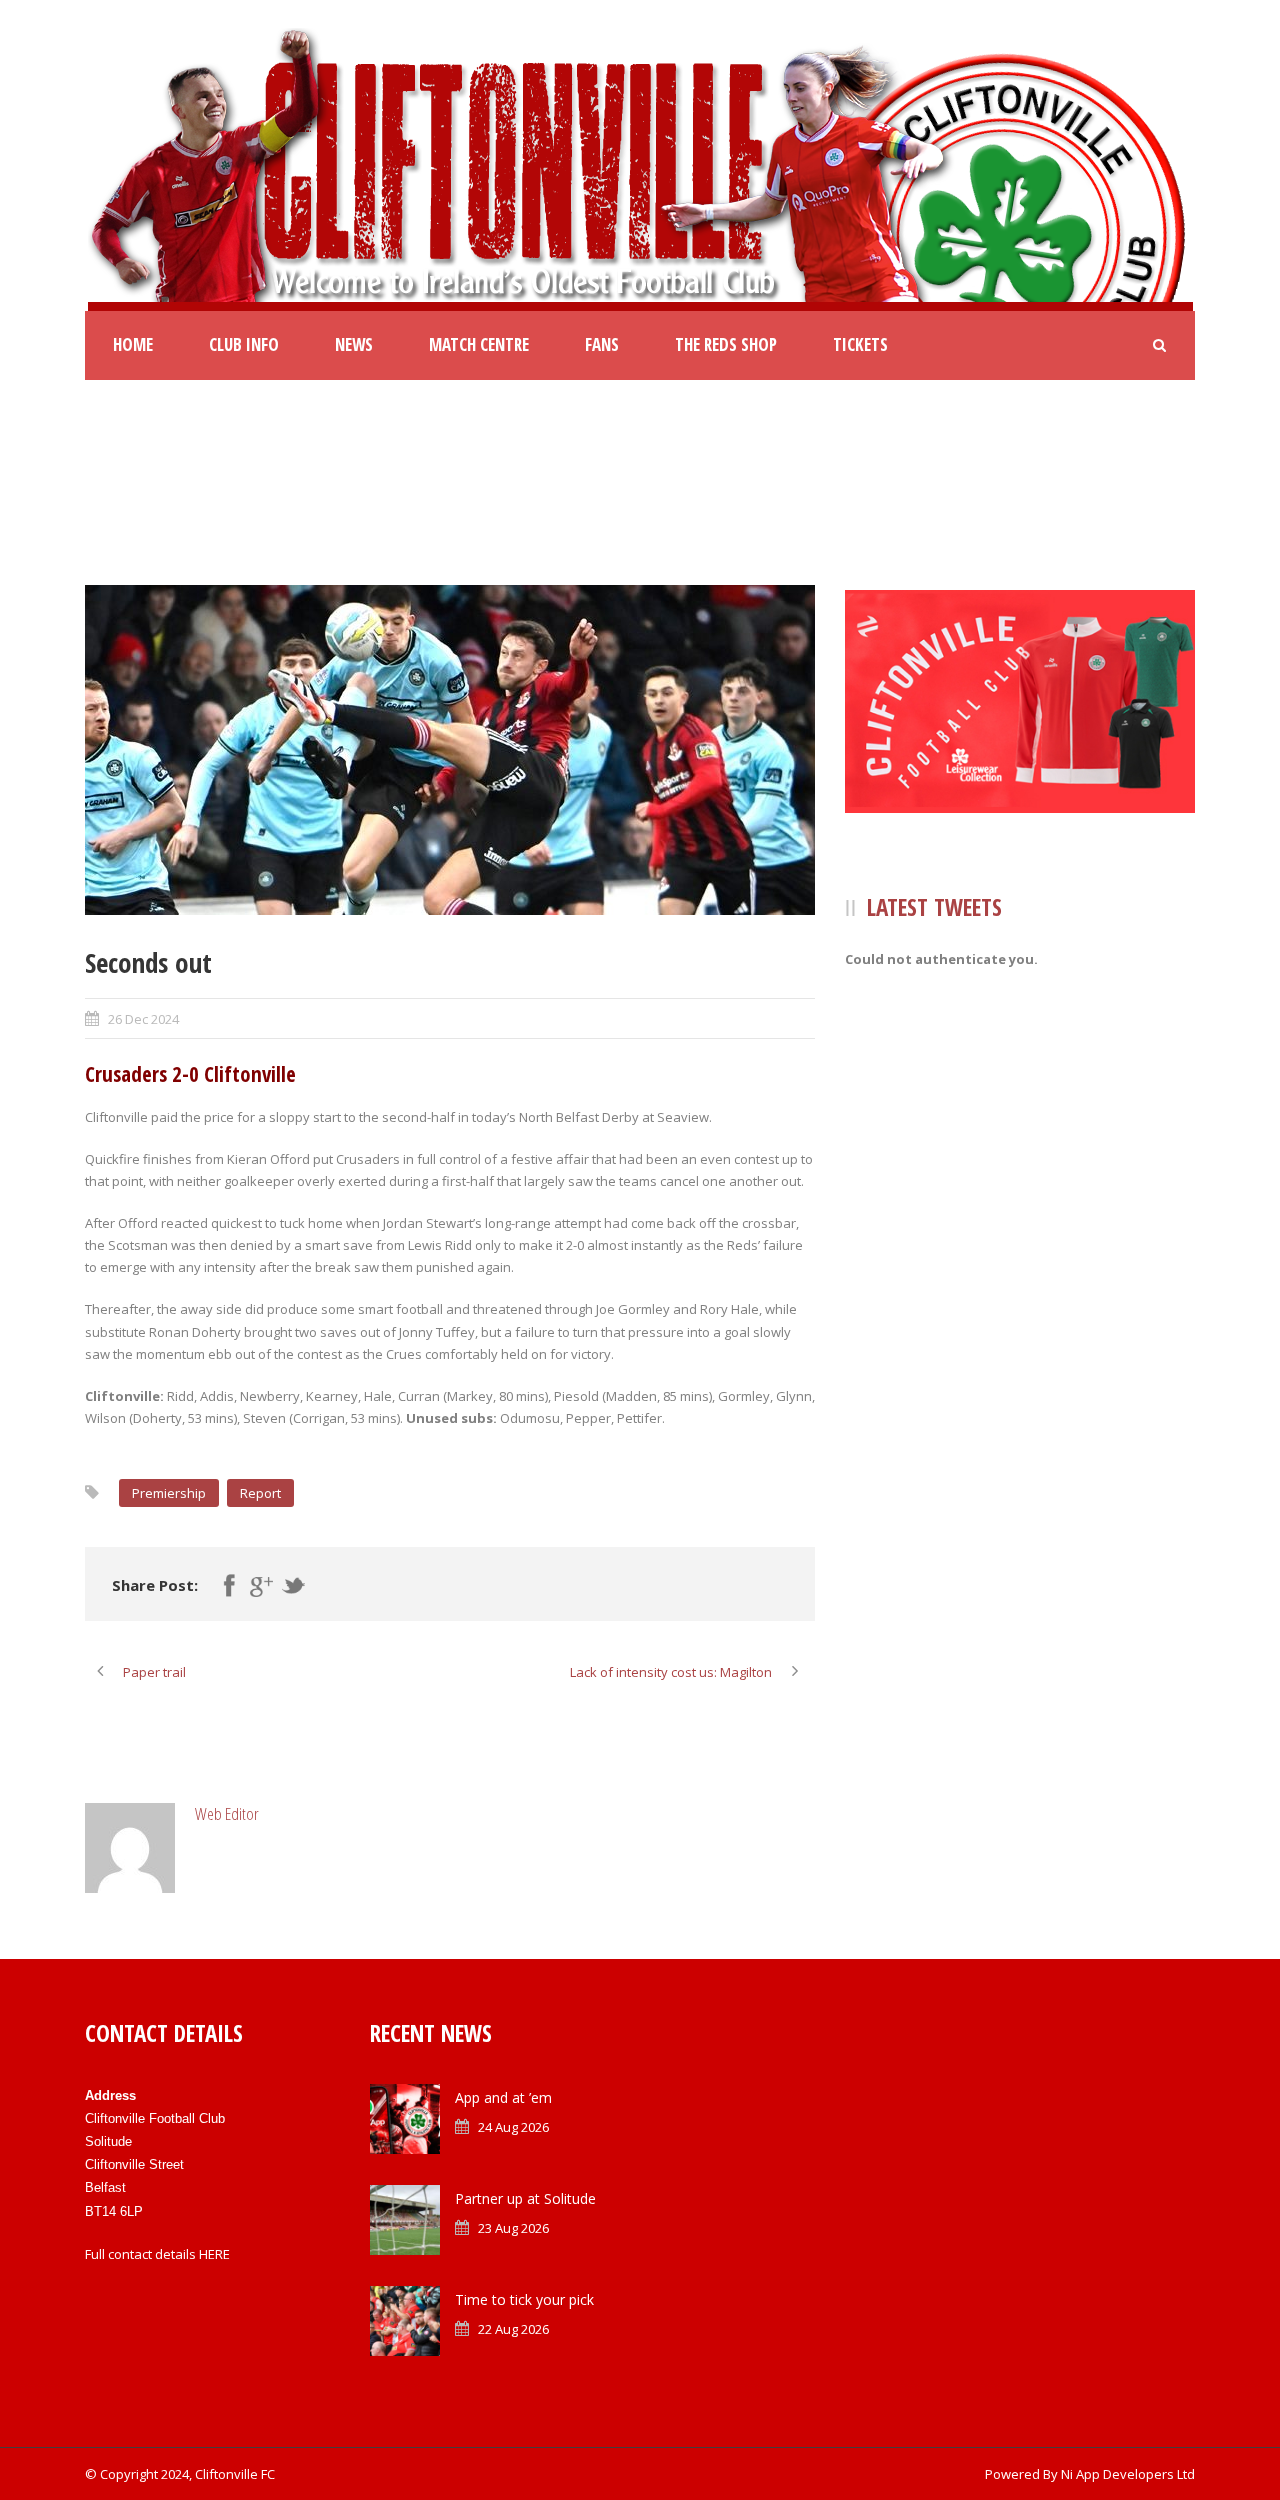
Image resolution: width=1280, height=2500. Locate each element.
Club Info (244, 344)
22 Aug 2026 (513, 2329)
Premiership (169, 1493)
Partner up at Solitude (525, 2198)
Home (133, 344)
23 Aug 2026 (513, 2228)
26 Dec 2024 (143, 1019)
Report (260, 1493)
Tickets (860, 344)
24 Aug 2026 (513, 2127)
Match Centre (479, 344)
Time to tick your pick (524, 2299)
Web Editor (227, 1813)
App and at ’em (503, 2097)
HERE (214, 2254)
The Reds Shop (726, 344)
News (354, 344)
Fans (602, 344)
